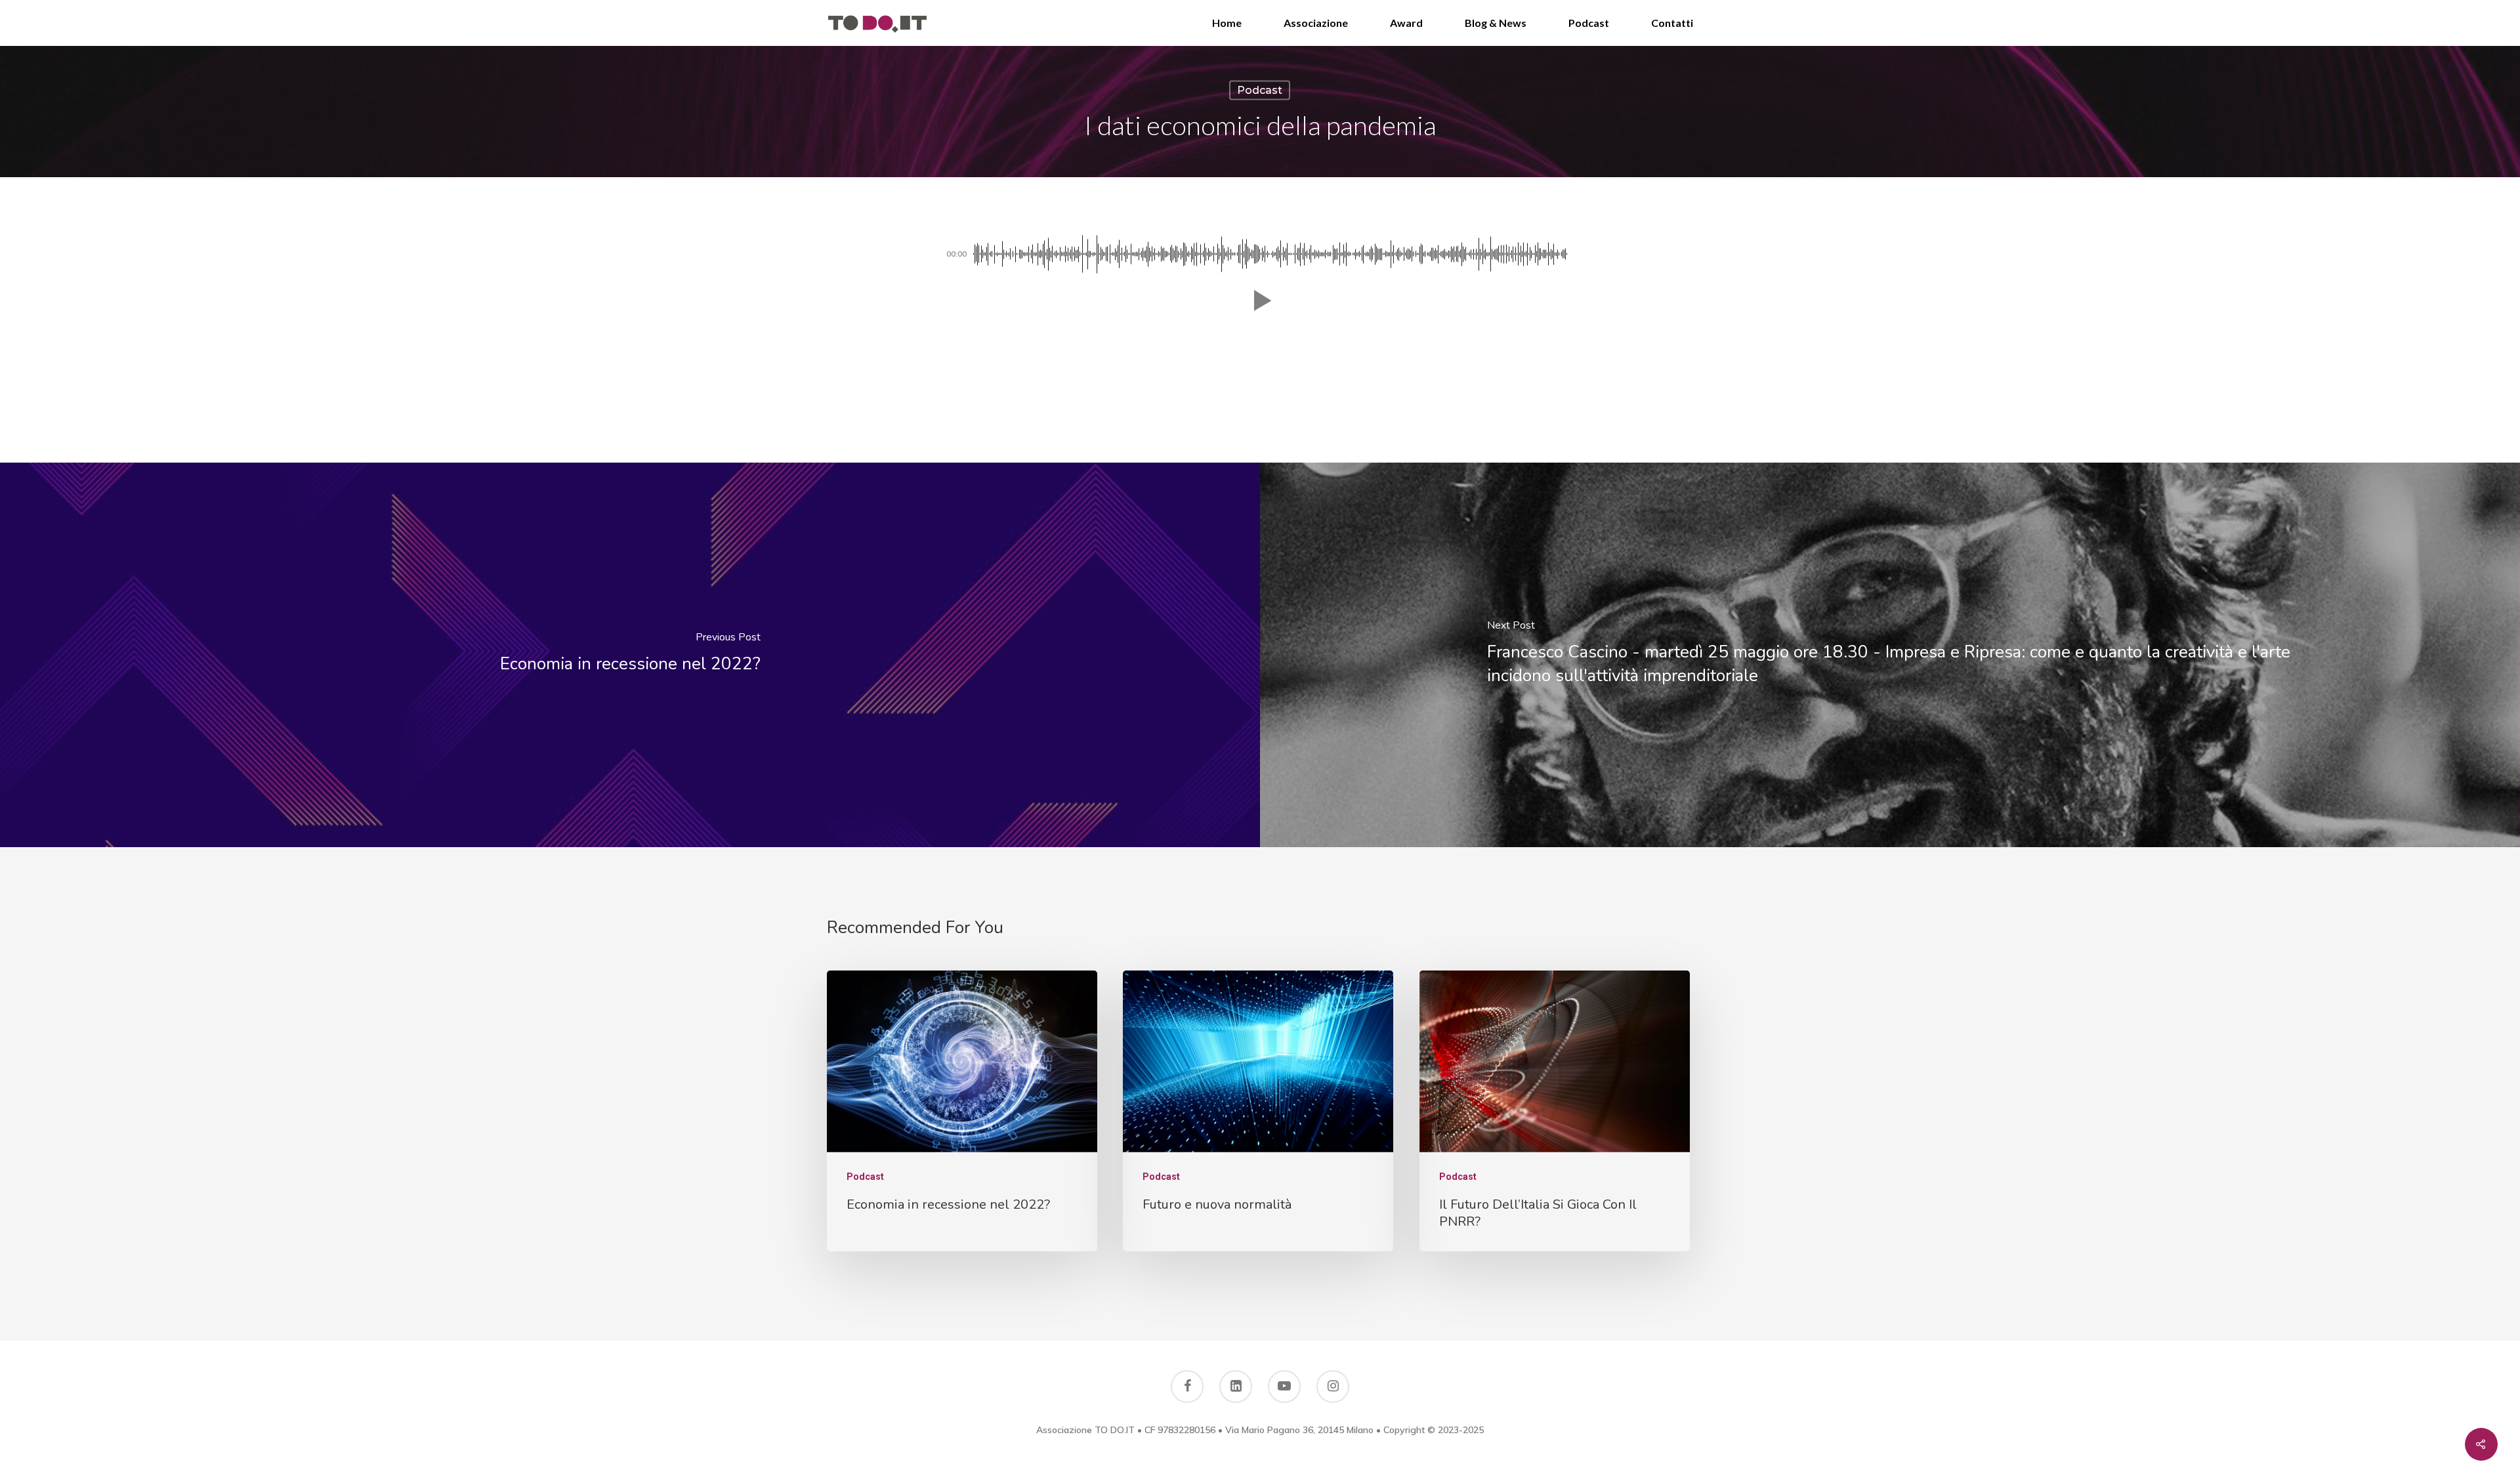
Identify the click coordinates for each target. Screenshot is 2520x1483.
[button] (1260, 301)
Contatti (1672, 23)
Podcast (1589, 23)
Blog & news (1496, 23)
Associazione (1316, 23)
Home (1227, 23)
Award (1406, 23)
